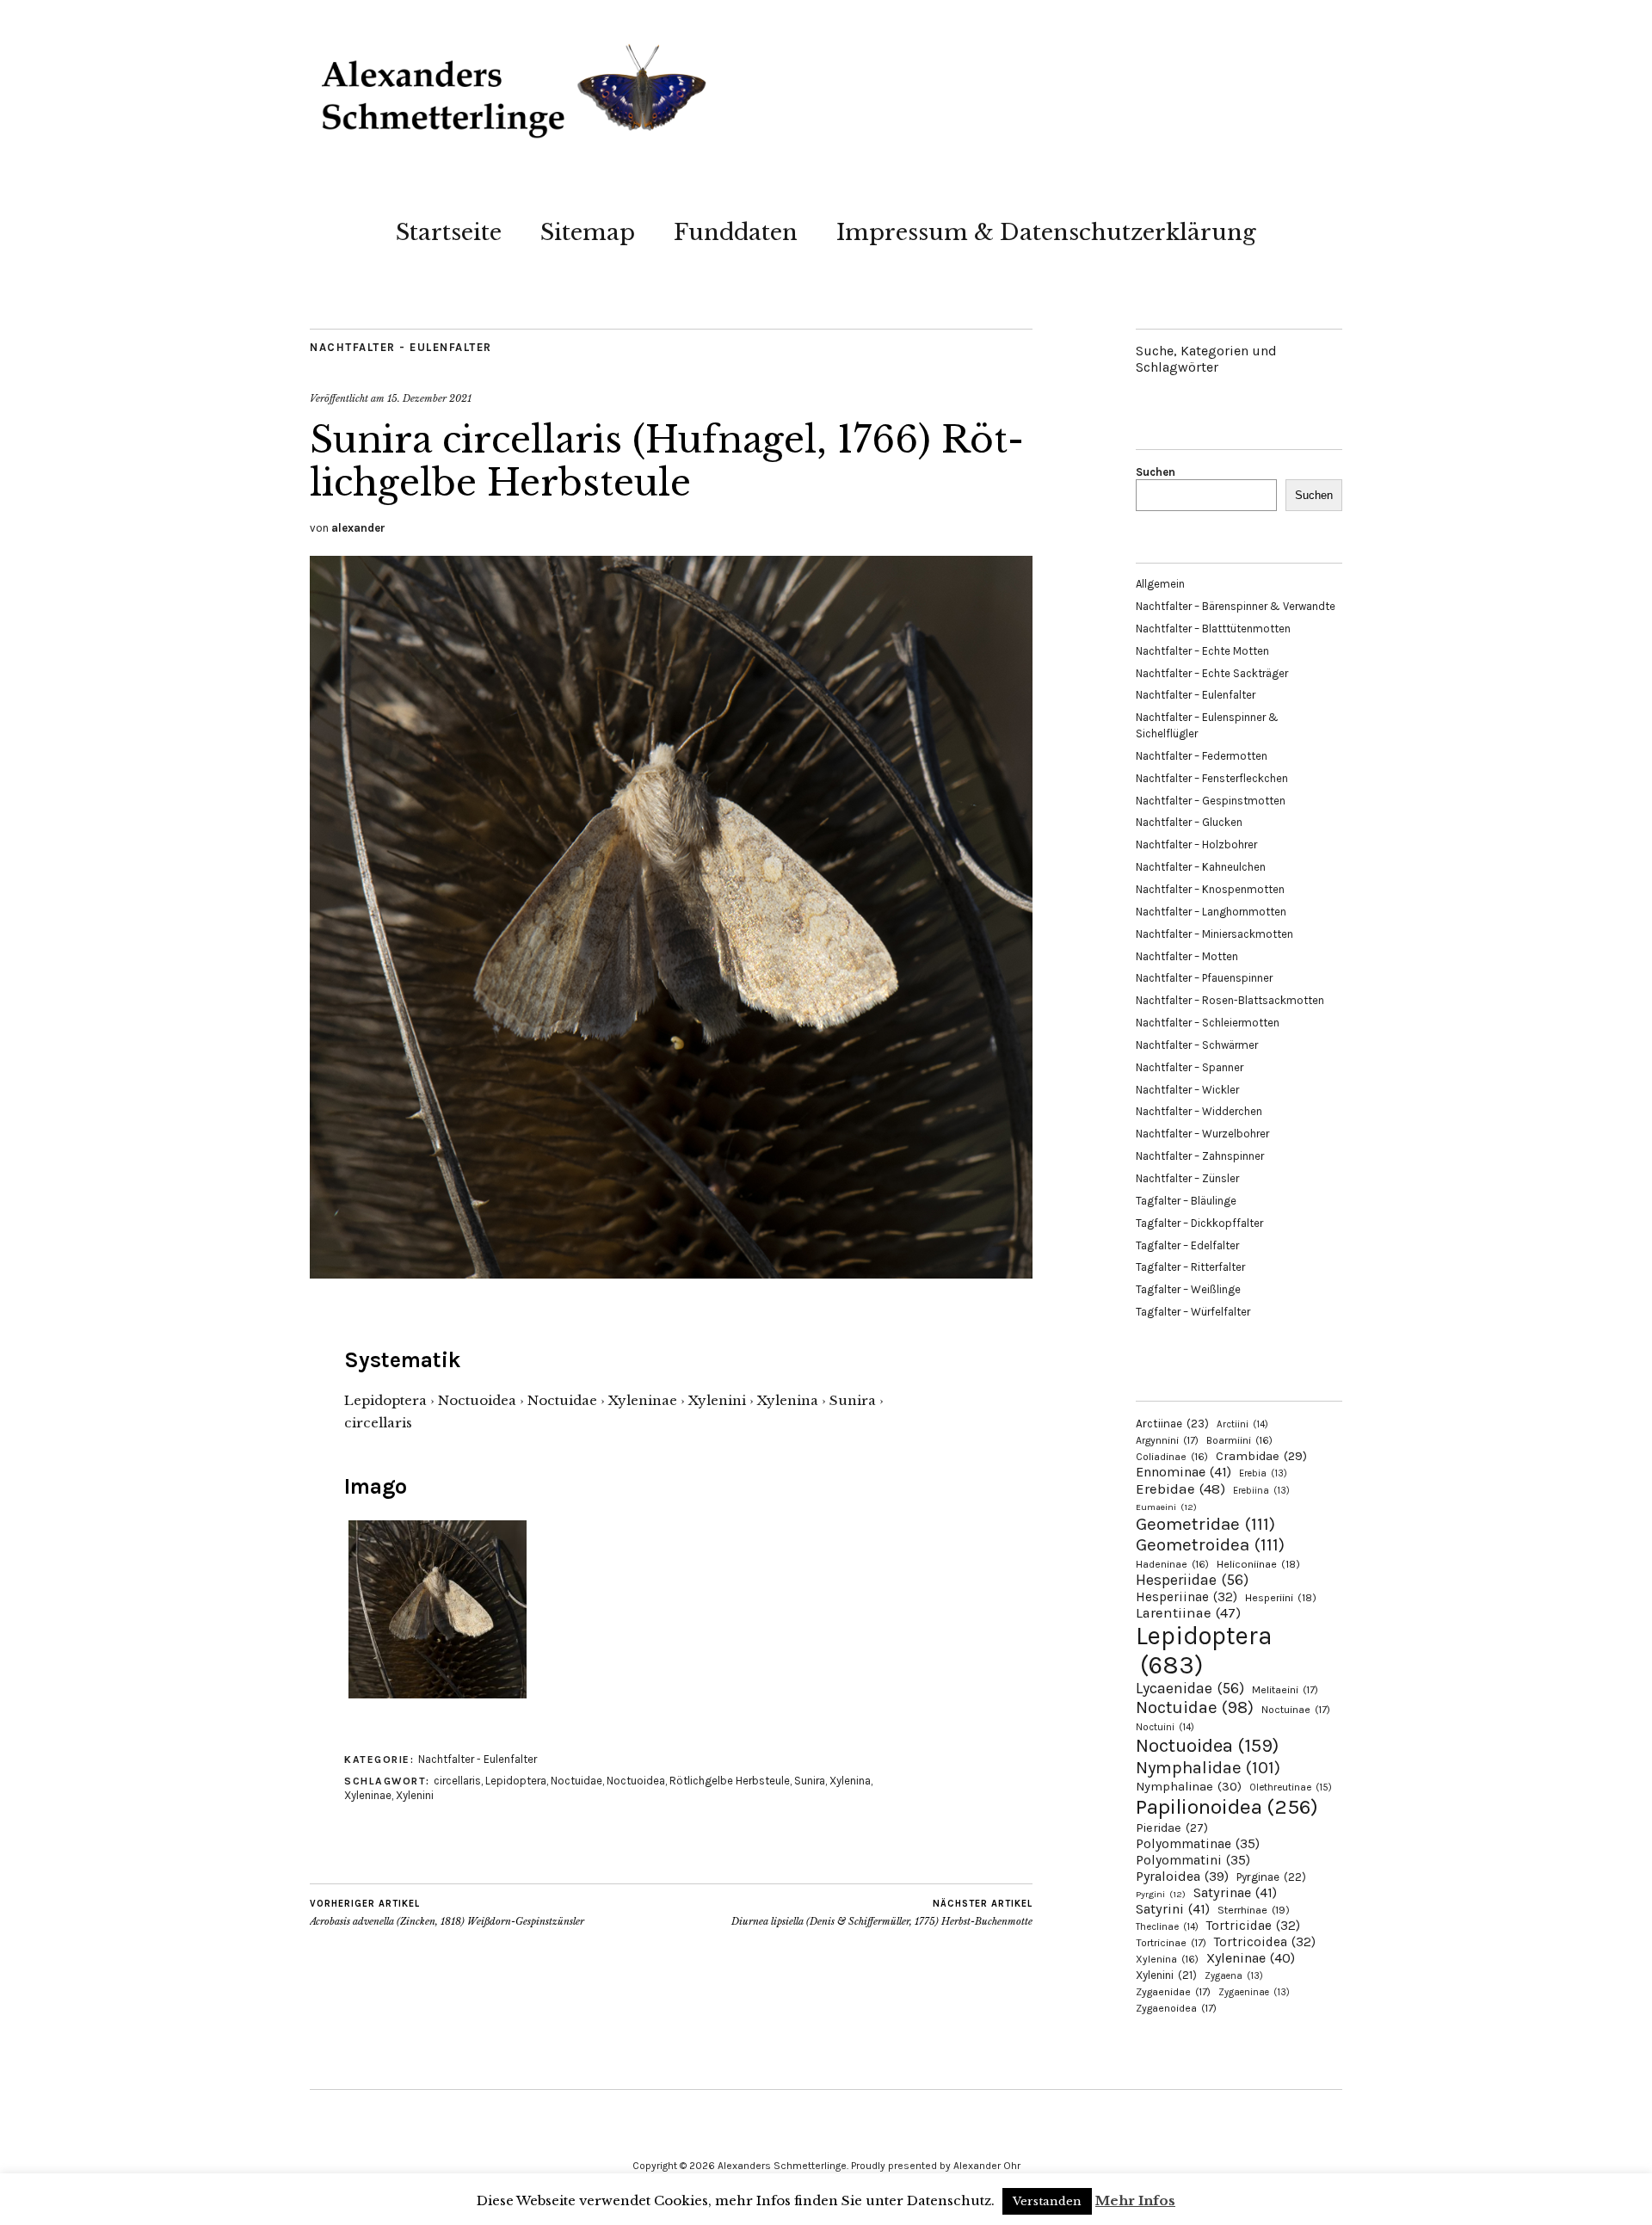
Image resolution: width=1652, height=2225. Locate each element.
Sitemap (588, 232)
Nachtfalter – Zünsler (1187, 1178)
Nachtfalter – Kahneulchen (1201, 867)
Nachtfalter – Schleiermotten (1208, 1023)
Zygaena (1234, 1976)
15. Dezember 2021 (429, 398)
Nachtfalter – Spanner (1190, 1067)
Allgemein (1160, 584)
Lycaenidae (1190, 1688)
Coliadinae (1172, 1457)
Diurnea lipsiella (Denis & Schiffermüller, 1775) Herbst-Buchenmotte (882, 1913)
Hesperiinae (1187, 1597)
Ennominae (1184, 1472)
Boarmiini (1239, 1440)
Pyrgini (1161, 1894)
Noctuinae (1296, 1710)
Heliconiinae (1258, 1564)
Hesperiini (1281, 1598)
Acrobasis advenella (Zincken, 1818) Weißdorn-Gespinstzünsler (447, 1913)
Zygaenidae (1173, 1992)
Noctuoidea (636, 1781)
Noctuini (1165, 1727)
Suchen (1156, 472)
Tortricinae (1171, 1943)
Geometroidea (1210, 1544)
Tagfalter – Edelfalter (1187, 1245)
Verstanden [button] (1047, 2201)
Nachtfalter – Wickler (1187, 1090)
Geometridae (1205, 1524)
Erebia (1263, 1473)
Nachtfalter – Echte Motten (1202, 651)
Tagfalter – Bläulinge (1186, 1201)
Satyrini (1173, 1909)
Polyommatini (1193, 1860)
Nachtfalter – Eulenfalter (1196, 695)
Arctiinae (1172, 1424)
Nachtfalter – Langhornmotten (1211, 912)
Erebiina (1261, 1491)
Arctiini (1242, 1424)
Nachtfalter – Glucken (1189, 822)
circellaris (457, 1781)
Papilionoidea (1227, 1806)
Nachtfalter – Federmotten (1202, 756)
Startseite (449, 232)
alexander (358, 528)
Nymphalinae (1189, 1786)
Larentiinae (1188, 1613)
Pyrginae (1271, 1877)
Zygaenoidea (1176, 2008)
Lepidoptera (516, 1781)
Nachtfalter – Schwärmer (1197, 1045)
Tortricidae (1253, 1926)
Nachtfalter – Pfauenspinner (1204, 978)
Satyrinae (1235, 1892)
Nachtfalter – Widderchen (1199, 1111)
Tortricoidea (1265, 1942)
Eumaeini (1166, 1507)
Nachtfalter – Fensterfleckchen (1212, 778)
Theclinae (1167, 1927)
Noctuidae (576, 1781)
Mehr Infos (1135, 2200)
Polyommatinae (1198, 1844)
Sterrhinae (1254, 1910)
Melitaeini (1285, 1690)
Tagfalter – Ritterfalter (1190, 1267)
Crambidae (1261, 1456)
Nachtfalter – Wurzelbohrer (1202, 1134)
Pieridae (1172, 1828)
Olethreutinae (1291, 1787)
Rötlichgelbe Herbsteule (730, 1781)
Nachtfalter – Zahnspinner (1200, 1156)
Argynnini (1167, 1440)
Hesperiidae (1192, 1580)
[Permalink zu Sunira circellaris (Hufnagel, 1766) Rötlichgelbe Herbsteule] (671, 1273)
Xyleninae (368, 1795)
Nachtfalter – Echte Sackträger (1212, 673)
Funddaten (736, 232)
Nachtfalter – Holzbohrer (1196, 844)
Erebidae (1180, 1488)
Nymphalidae (1208, 1767)
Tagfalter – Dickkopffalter (1199, 1223)
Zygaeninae (1254, 1992)
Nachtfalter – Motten (1187, 956)
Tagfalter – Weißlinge (1188, 1289)
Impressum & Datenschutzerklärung (1046, 232)
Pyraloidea (1182, 1876)
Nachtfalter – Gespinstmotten (1211, 801)
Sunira (810, 1781)
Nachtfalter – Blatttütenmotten (1213, 629)
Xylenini (415, 1795)
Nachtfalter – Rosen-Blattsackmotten (1230, 1000)
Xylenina (850, 1781)
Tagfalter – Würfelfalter (1193, 1312)
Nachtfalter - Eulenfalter (401, 347)
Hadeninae (1172, 1564)
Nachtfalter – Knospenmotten (1210, 889)
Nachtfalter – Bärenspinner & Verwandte (1236, 606)
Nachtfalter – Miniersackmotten (1214, 934)
